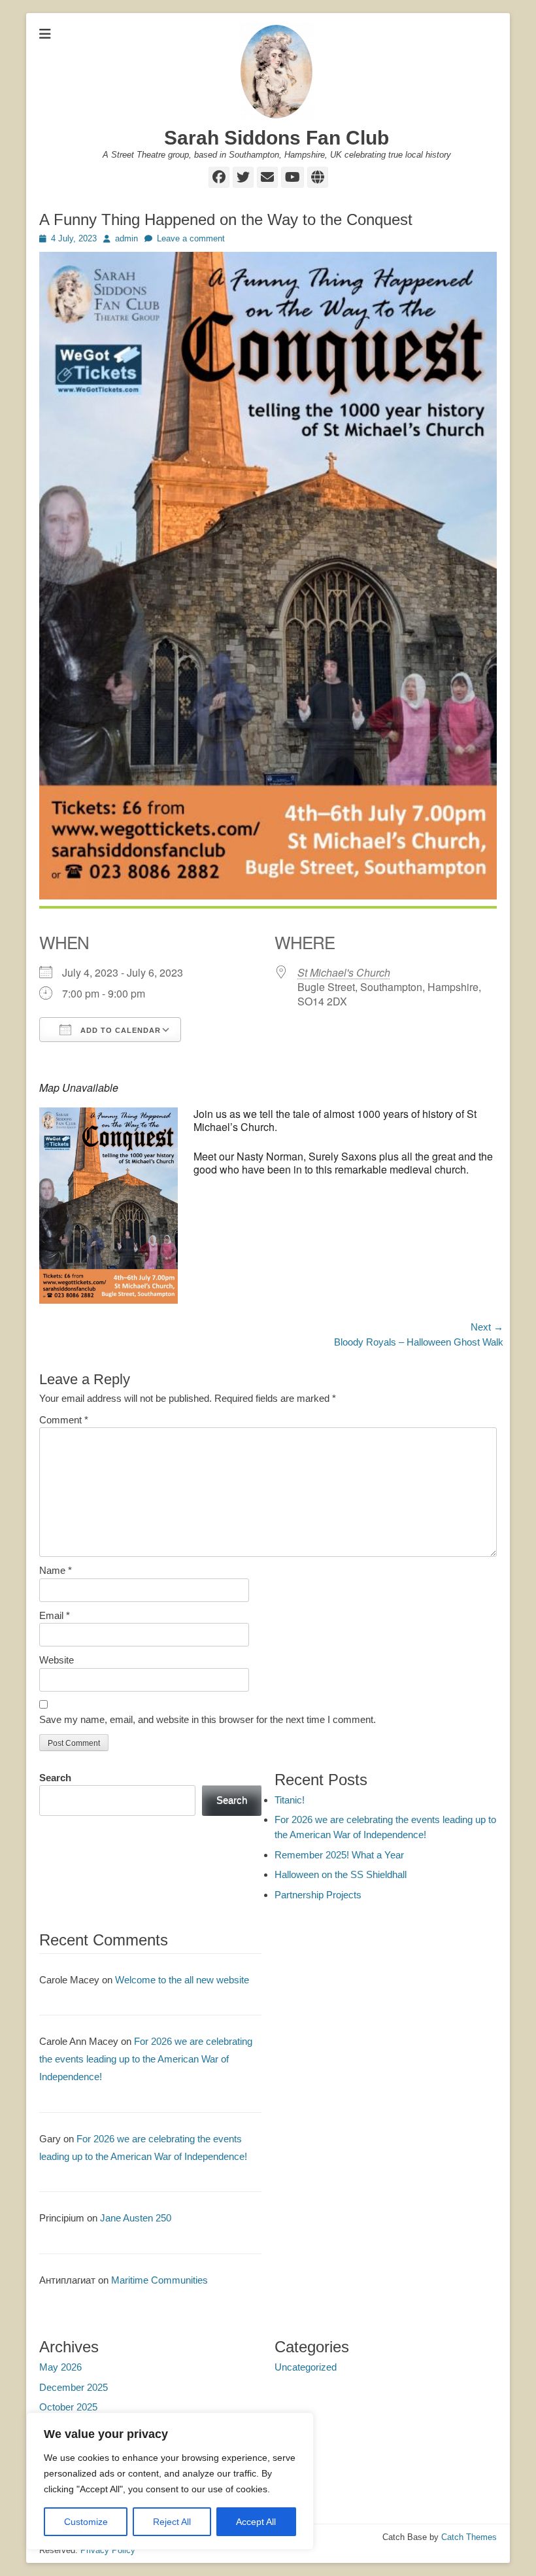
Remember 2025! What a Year (339, 1855)
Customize (86, 2522)
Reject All (172, 2522)
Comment (64, 1420)
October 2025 (68, 2407)
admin (126, 238)
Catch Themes (469, 2537)
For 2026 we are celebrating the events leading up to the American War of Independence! (146, 2059)
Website (57, 1660)
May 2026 (60, 2367)
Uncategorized (306, 2367)
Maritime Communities (159, 2280)
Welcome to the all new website (182, 1980)
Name (56, 1570)
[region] (170, 2481)
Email (55, 1615)
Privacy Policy (108, 2550)
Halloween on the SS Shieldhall (341, 1874)
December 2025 (74, 2387)
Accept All (256, 2522)
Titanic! (290, 1800)
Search (55, 1778)
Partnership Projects (318, 1895)
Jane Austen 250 (136, 2218)
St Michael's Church (344, 972)
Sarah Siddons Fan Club (276, 138)
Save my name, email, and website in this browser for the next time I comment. (208, 1719)
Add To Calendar (119, 1030)
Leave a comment (191, 238)
